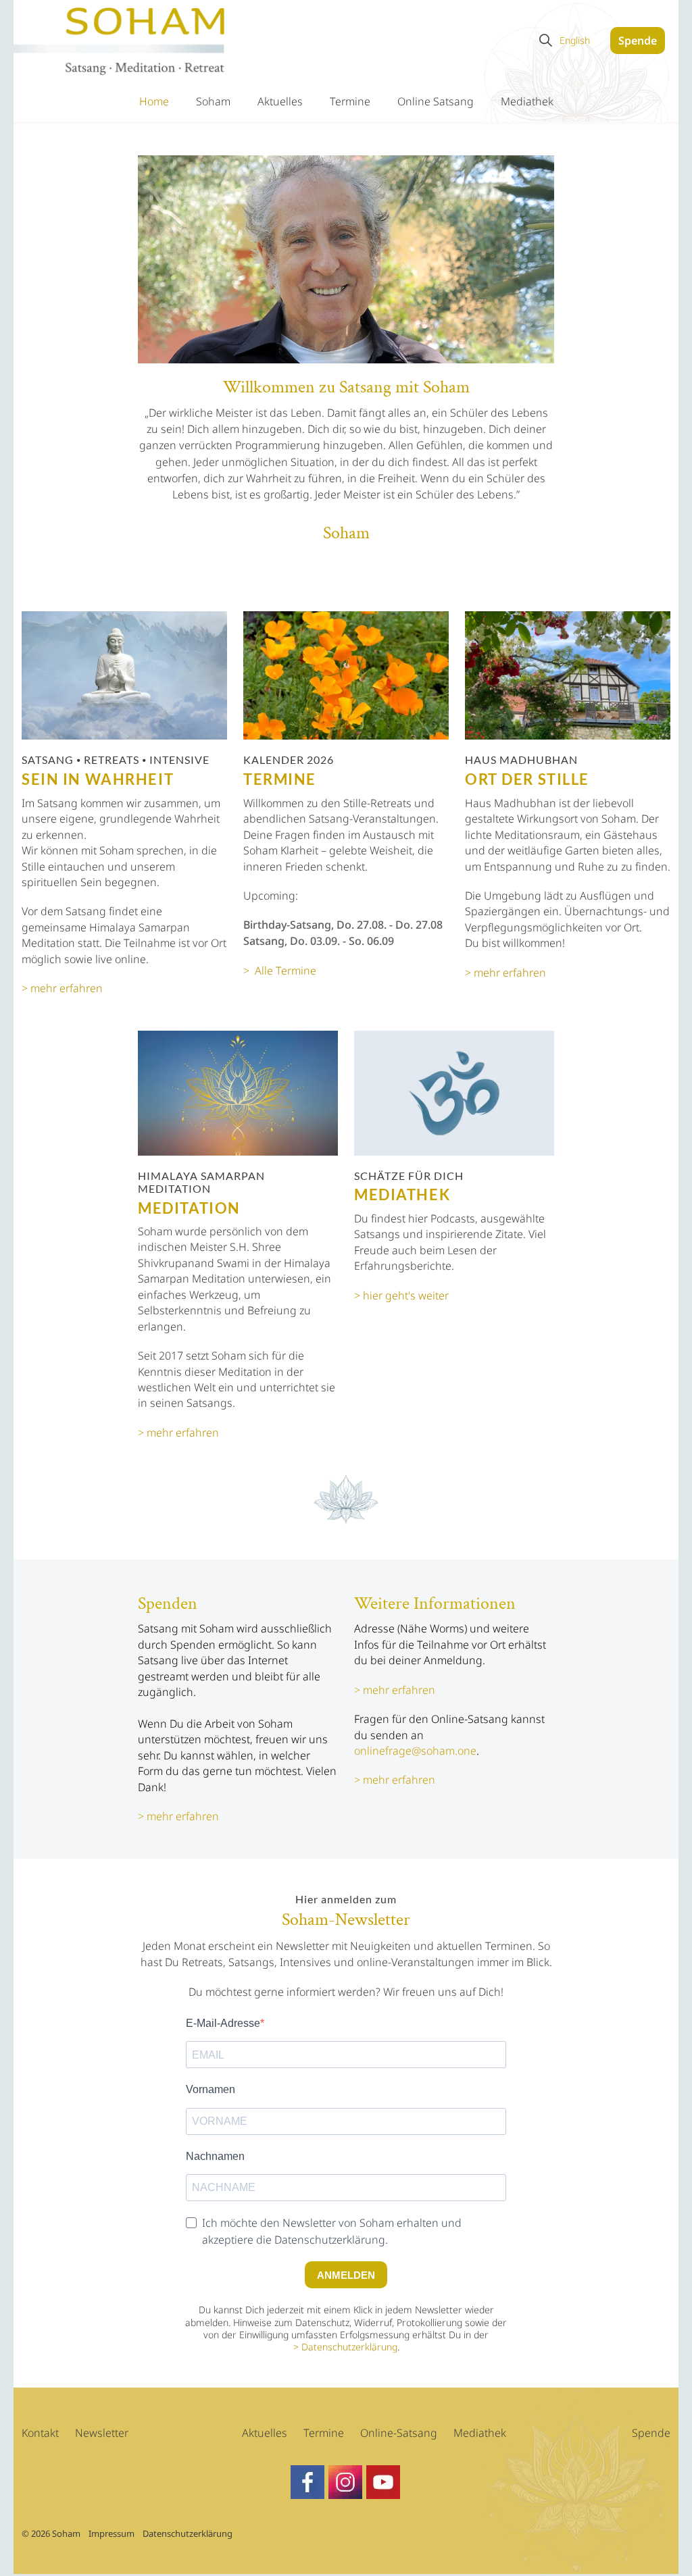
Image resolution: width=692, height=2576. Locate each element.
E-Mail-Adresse (223, 2023)
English (575, 40)
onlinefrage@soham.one (415, 1751)
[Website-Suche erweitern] (545, 41)
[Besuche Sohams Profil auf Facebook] (345, 2482)
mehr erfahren (183, 1816)
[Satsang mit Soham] (121, 42)
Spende (638, 41)
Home (154, 101)
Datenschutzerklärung (349, 2347)
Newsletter (102, 2433)
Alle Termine (286, 971)
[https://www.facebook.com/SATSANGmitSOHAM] (307, 2482)
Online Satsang (436, 101)
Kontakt (40, 2433)
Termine (350, 101)
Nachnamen (215, 2156)
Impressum (112, 2533)
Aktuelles (280, 101)
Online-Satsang (399, 2433)
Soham (213, 101)
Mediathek (527, 101)
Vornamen (211, 2089)
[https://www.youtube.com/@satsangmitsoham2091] (383, 2482)
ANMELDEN (346, 2275)
